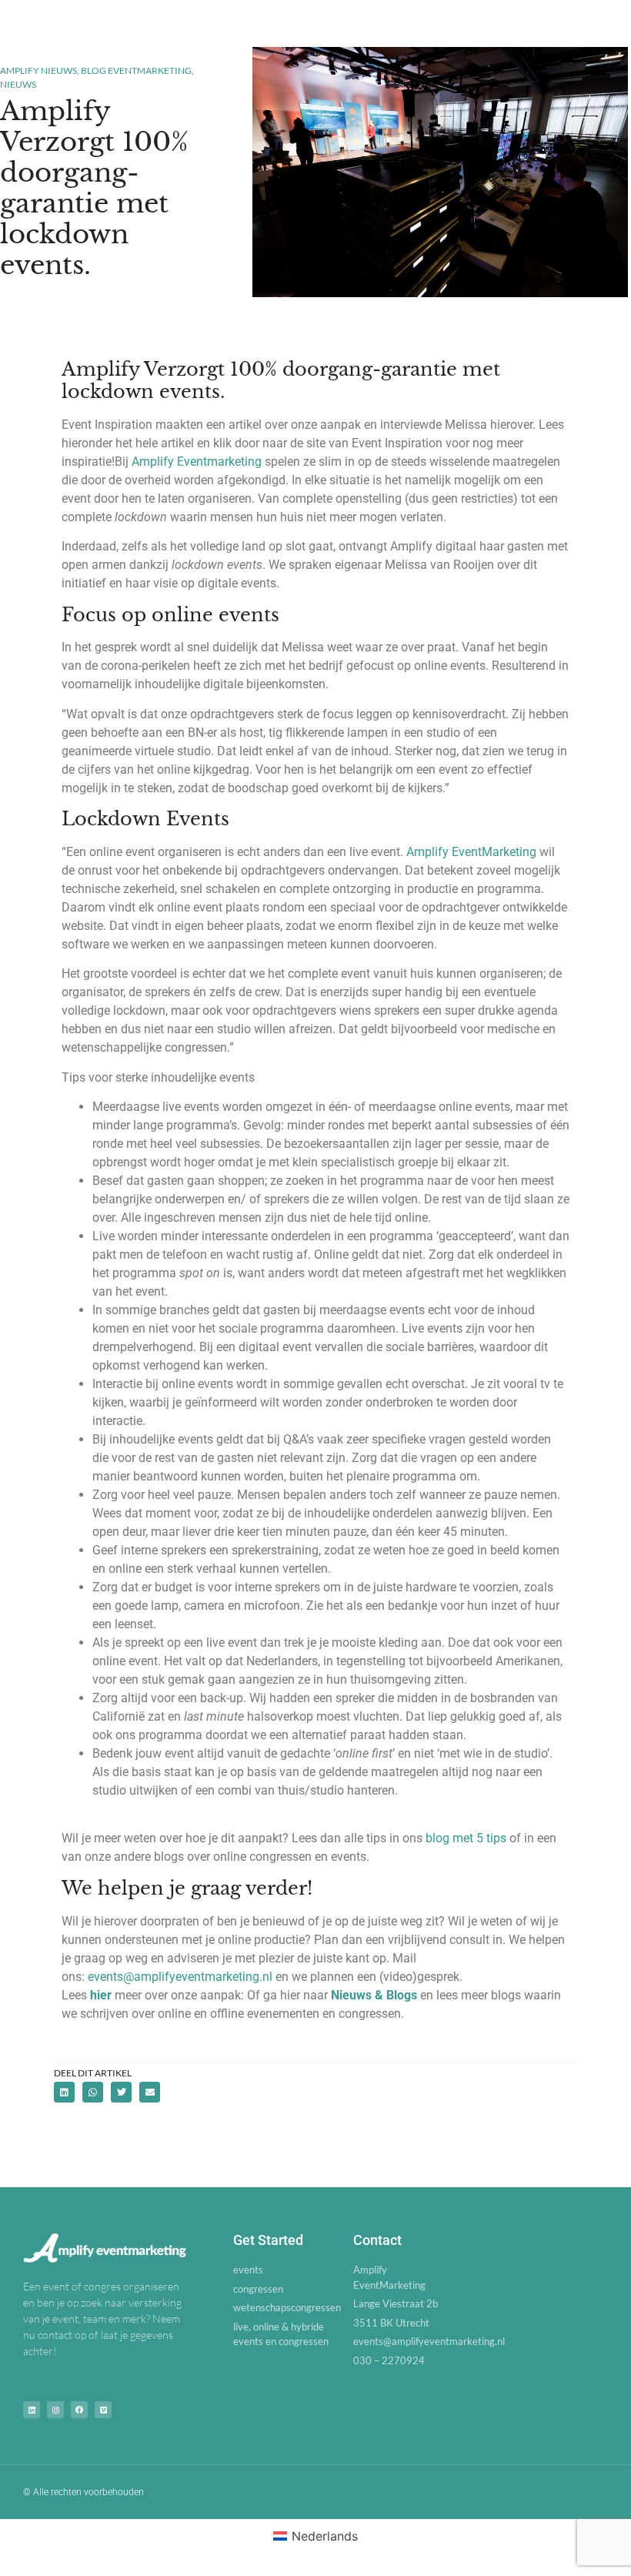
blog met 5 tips (466, 1838)
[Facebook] (79, 2410)
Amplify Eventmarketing (197, 462)
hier (101, 1995)
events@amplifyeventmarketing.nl (180, 1977)
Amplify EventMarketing (471, 852)
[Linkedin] (32, 2410)
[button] (64, 2092)
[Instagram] (55, 2410)
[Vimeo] (103, 2410)
